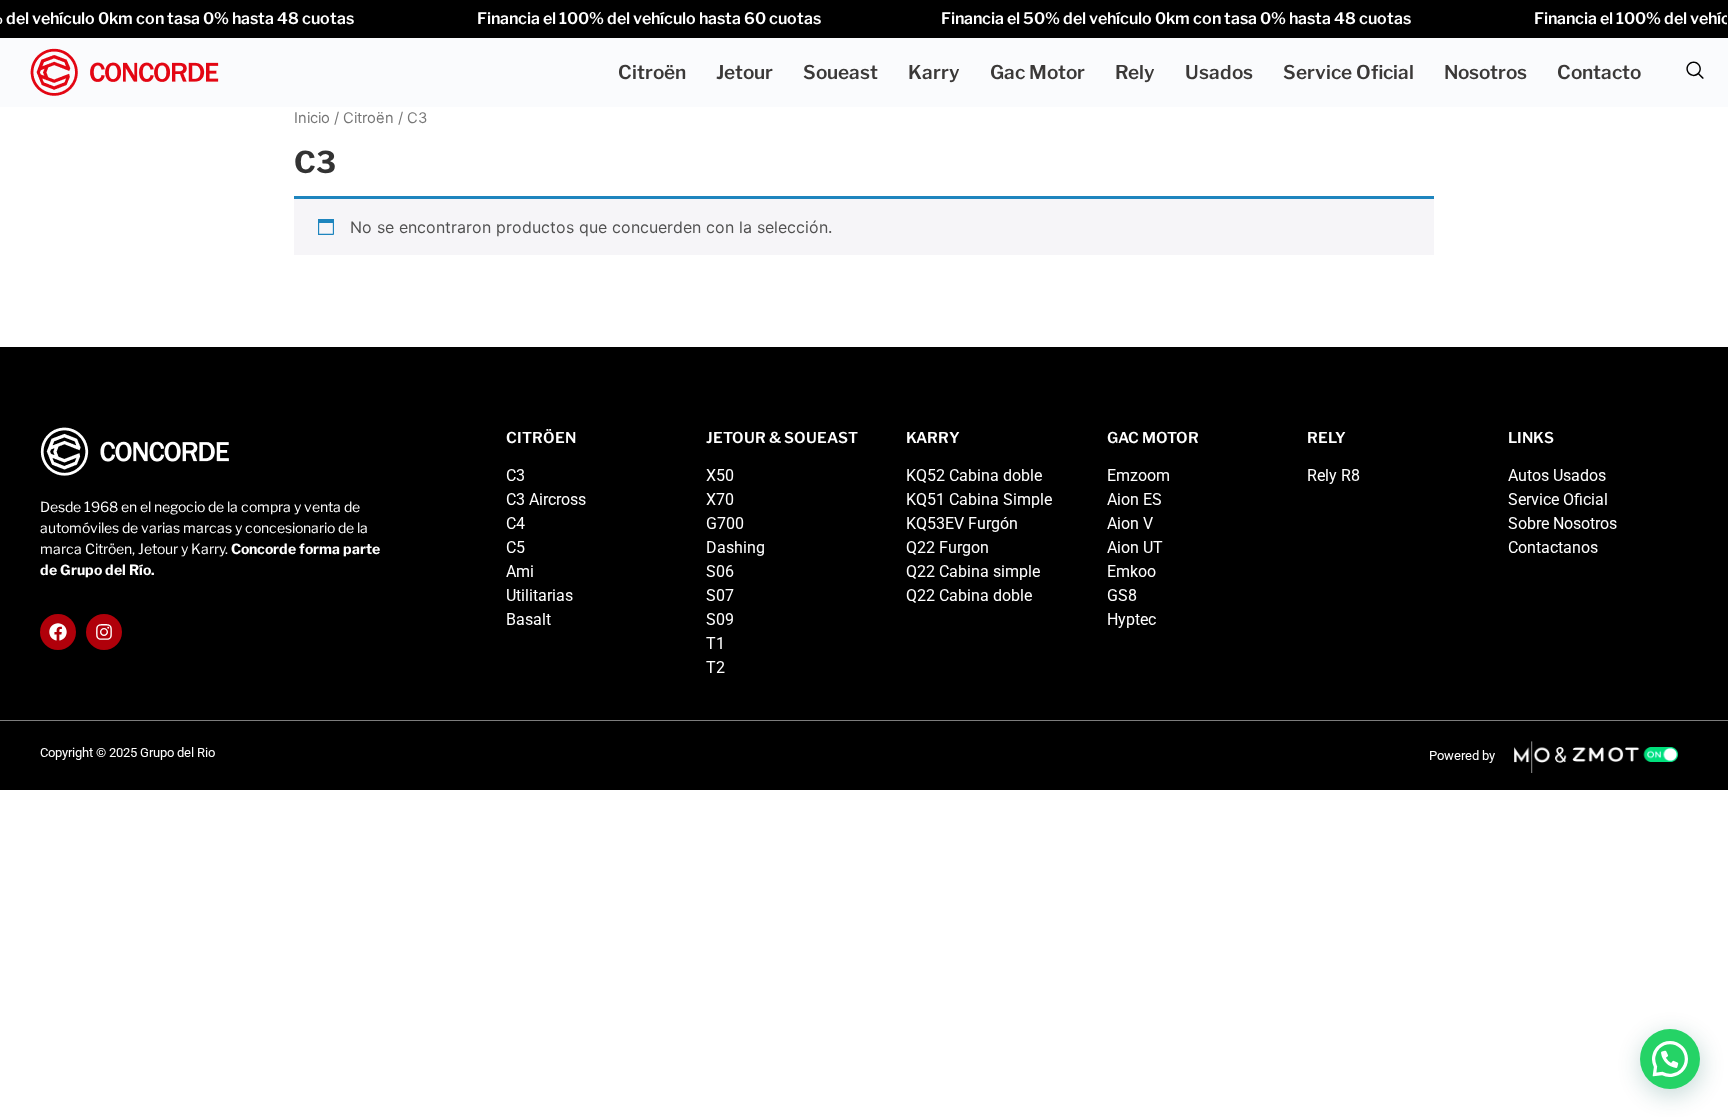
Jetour (744, 72)
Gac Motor (1037, 72)
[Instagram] (104, 632)
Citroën (652, 72)
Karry (934, 72)
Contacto (1599, 72)
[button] (1695, 73)
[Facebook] (58, 632)
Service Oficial (1348, 72)
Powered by (1462, 755)
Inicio (312, 118)
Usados (1219, 72)
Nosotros (1485, 72)
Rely (1135, 72)
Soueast (840, 72)
